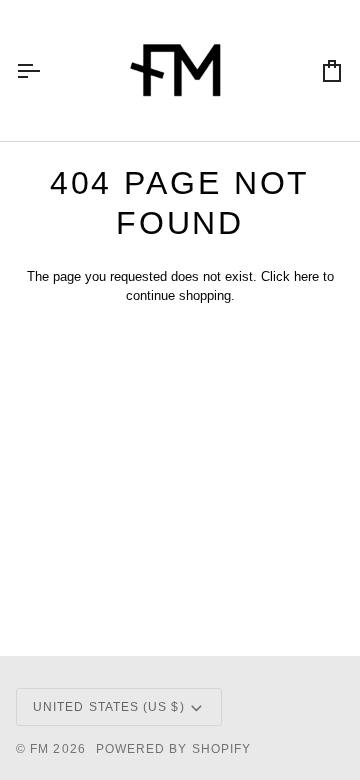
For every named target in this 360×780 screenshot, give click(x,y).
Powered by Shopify (173, 749)
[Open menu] (46, 70)
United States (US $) (109, 707)
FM (39, 749)
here (306, 276)
